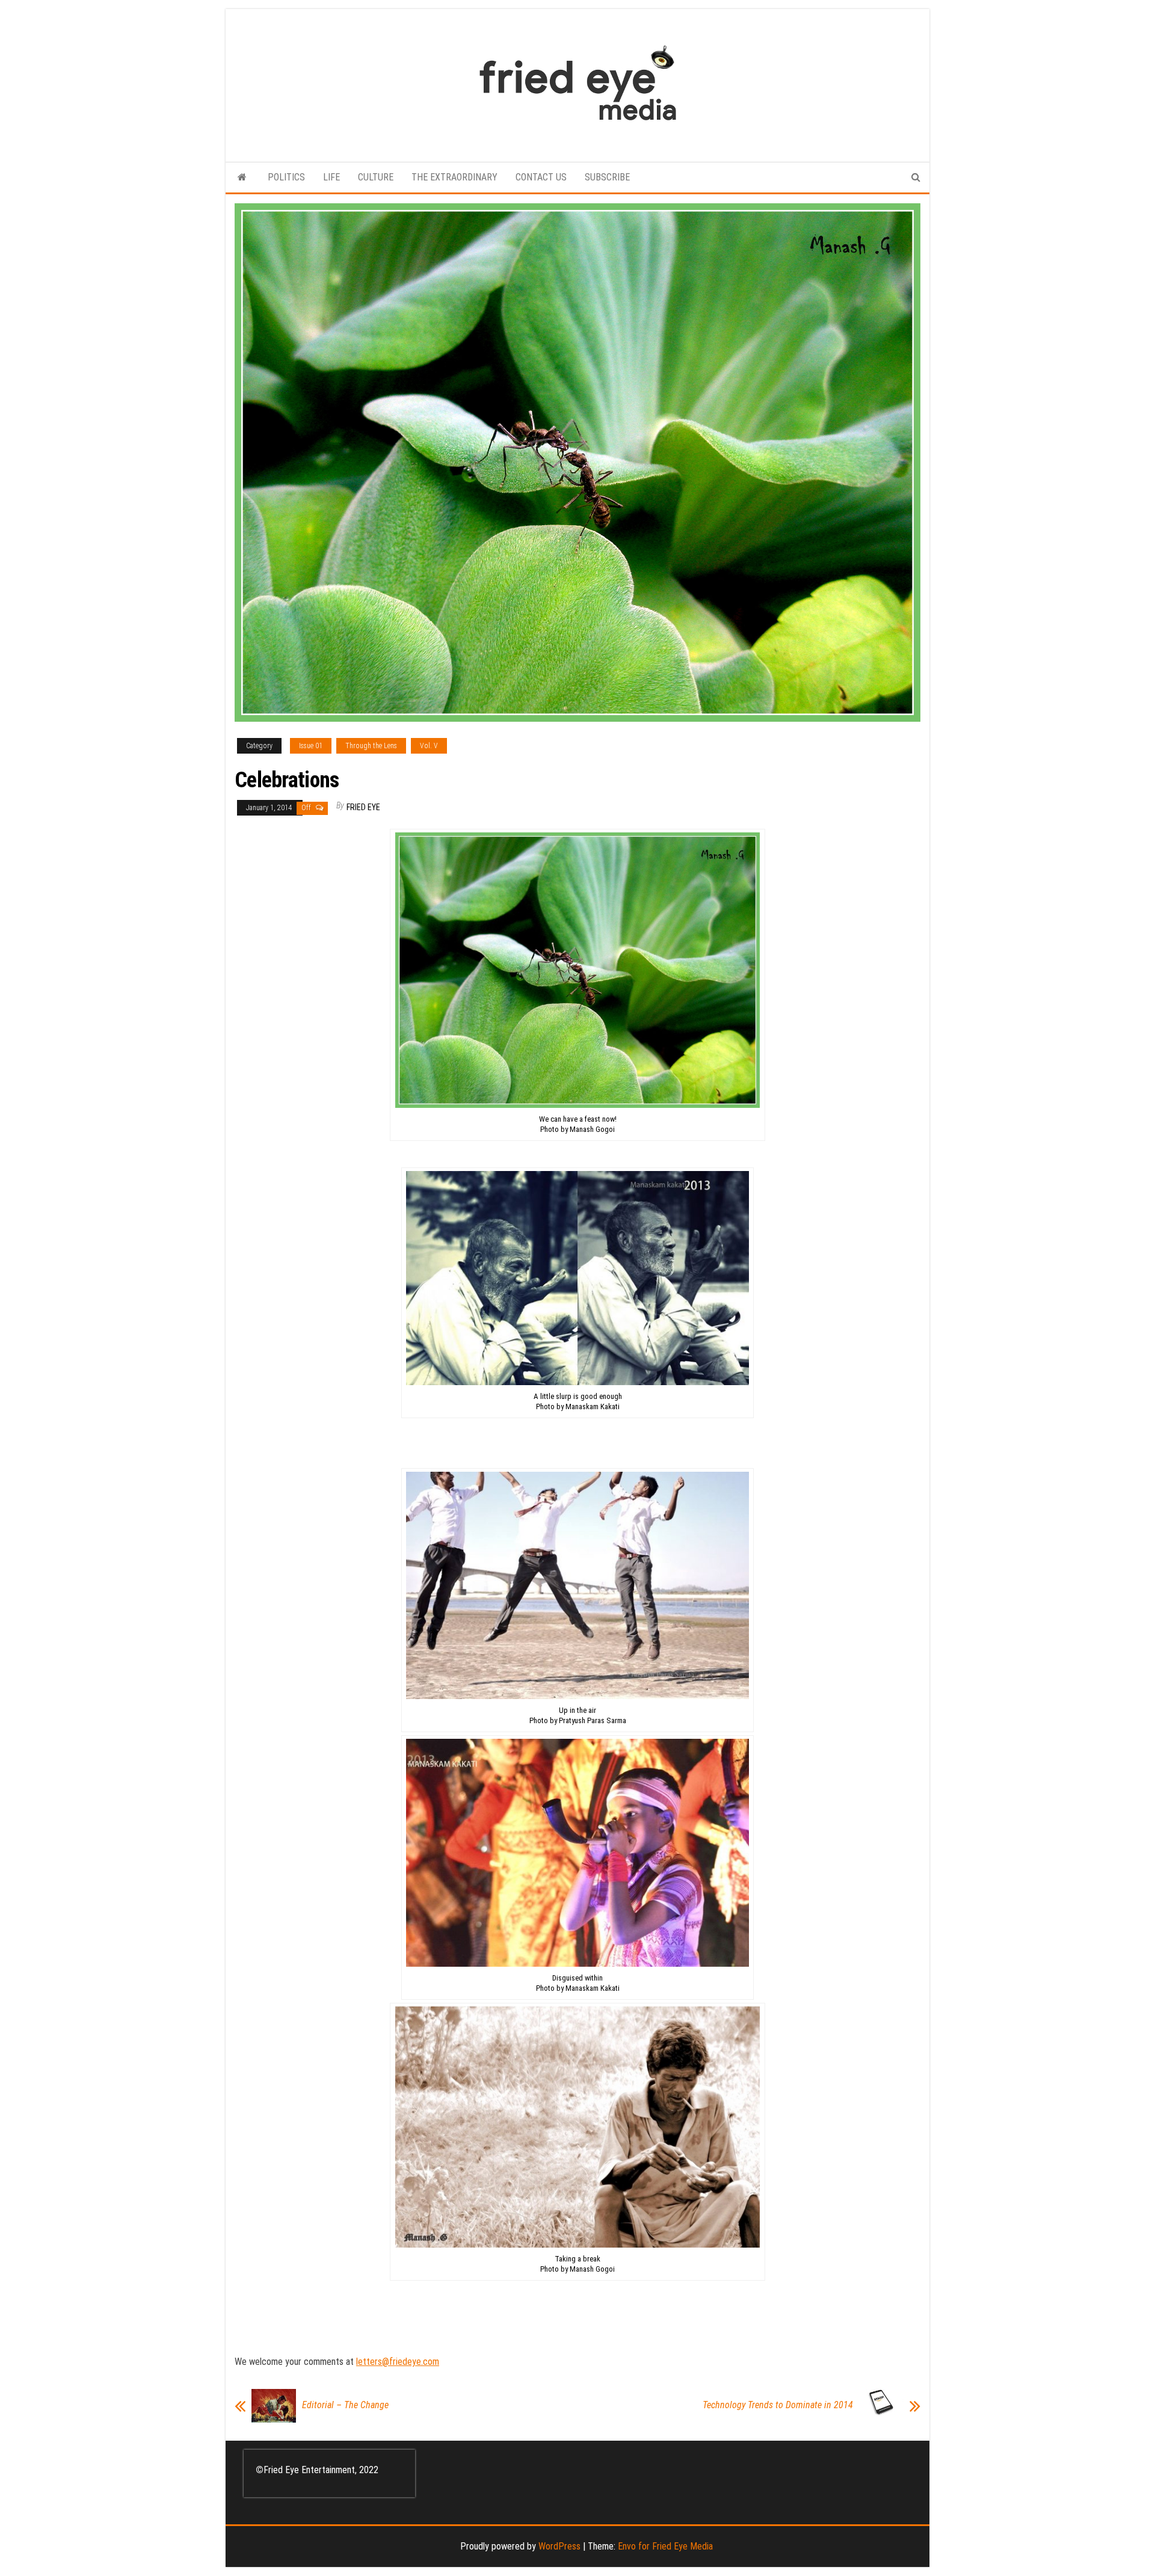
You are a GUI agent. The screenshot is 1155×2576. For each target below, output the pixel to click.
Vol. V (429, 746)
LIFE (331, 177)
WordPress (559, 2546)
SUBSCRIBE (607, 177)
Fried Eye (363, 807)
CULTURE (376, 177)
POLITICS (286, 177)
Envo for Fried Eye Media (665, 2546)
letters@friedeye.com (398, 2362)
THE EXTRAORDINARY (454, 177)
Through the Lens (371, 746)
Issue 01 (311, 746)
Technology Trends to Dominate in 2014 (778, 2405)
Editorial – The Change (345, 2405)
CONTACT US (541, 177)
